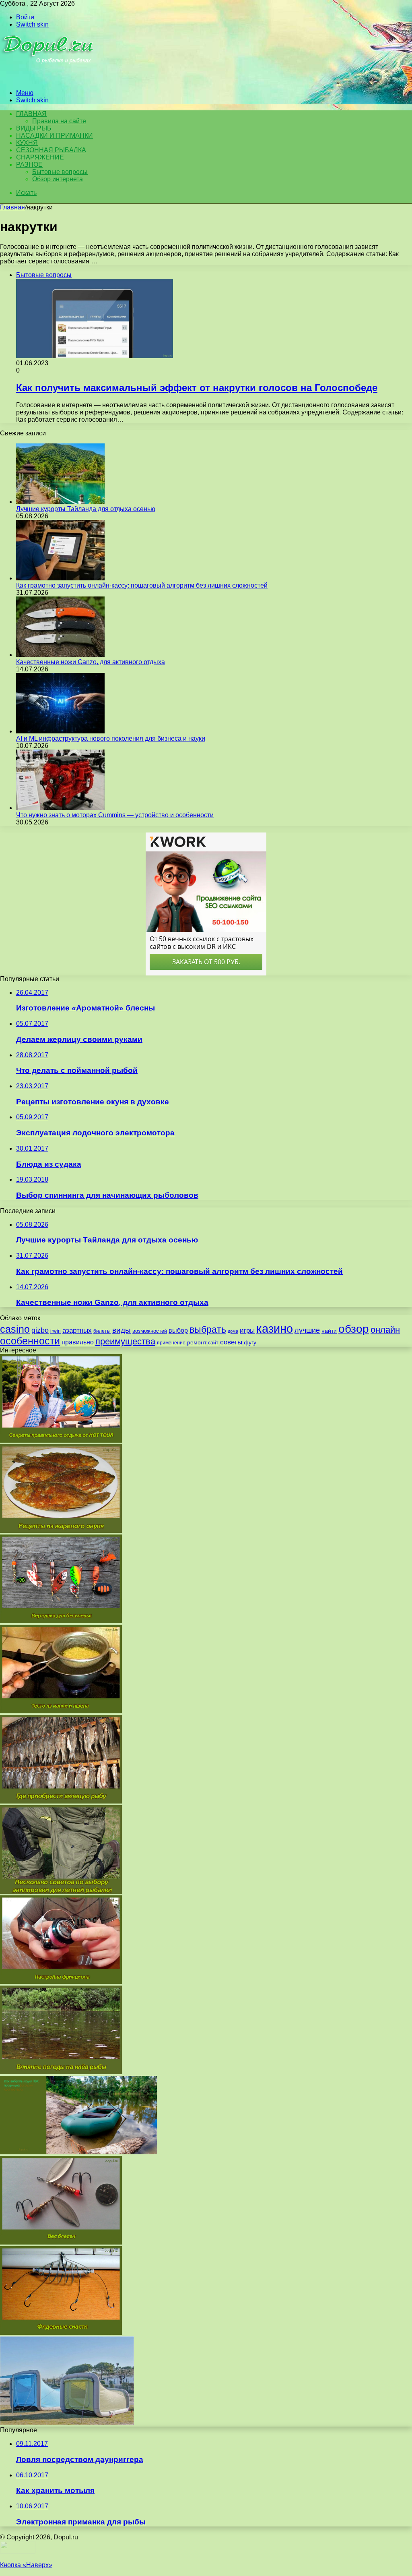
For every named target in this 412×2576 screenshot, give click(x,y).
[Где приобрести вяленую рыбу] (61, 1801)
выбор (178, 1330)
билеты (102, 1331)
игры (247, 1330)
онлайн (385, 1330)
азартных (77, 1330)
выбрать (208, 1329)
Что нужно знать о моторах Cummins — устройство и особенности (115, 815)
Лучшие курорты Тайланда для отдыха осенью (86, 509)
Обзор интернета (58, 179)
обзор (354, 1329)
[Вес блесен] (61, 2242)
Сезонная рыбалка (51, 150)
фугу (250, 1342)
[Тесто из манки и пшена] (61, 1711)
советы (231, 1342)
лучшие (307, 1330)
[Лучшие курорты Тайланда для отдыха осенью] (60, 502)
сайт (213, 1343)
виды (122, 1330)
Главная (12, 207)
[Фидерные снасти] (61, 2333)
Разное (29, 165)
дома (233, 1331)
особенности (30, 1341)
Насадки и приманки (55, 136)
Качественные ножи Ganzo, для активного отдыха (91, 662)
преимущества (125, 1341)
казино (275, 1328)
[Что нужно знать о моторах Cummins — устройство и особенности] (60, 808)
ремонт (197, 1342)
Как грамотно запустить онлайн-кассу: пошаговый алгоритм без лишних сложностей (142, 585)
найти (329, 1331)
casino (15, 1329)
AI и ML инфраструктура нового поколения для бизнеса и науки (111, 738)
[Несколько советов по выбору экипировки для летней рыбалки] (61, 1892)
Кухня (27, 143)
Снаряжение (40, 157)
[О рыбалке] (49, 79)
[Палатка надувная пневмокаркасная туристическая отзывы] (67, 2423)
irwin (56, 1331)
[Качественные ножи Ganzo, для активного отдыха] (60, 655)
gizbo (40, 1330)
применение (171, 1343)
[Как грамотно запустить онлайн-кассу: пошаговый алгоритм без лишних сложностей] (60, 578)
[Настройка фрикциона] (61, 1982)
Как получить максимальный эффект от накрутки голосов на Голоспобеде (197, 388)
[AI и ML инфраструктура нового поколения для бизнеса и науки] (60, 731)
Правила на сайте (59, 121)
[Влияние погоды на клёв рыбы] (61, 2072)
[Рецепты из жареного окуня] (61, 1531)
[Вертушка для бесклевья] (61, 1621)
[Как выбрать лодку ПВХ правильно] (78, 2152)
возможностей (150, 1331)
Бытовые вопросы (60, 172)
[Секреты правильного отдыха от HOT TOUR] (61, 1440)
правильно (78, 1342)
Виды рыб (34, 128)
